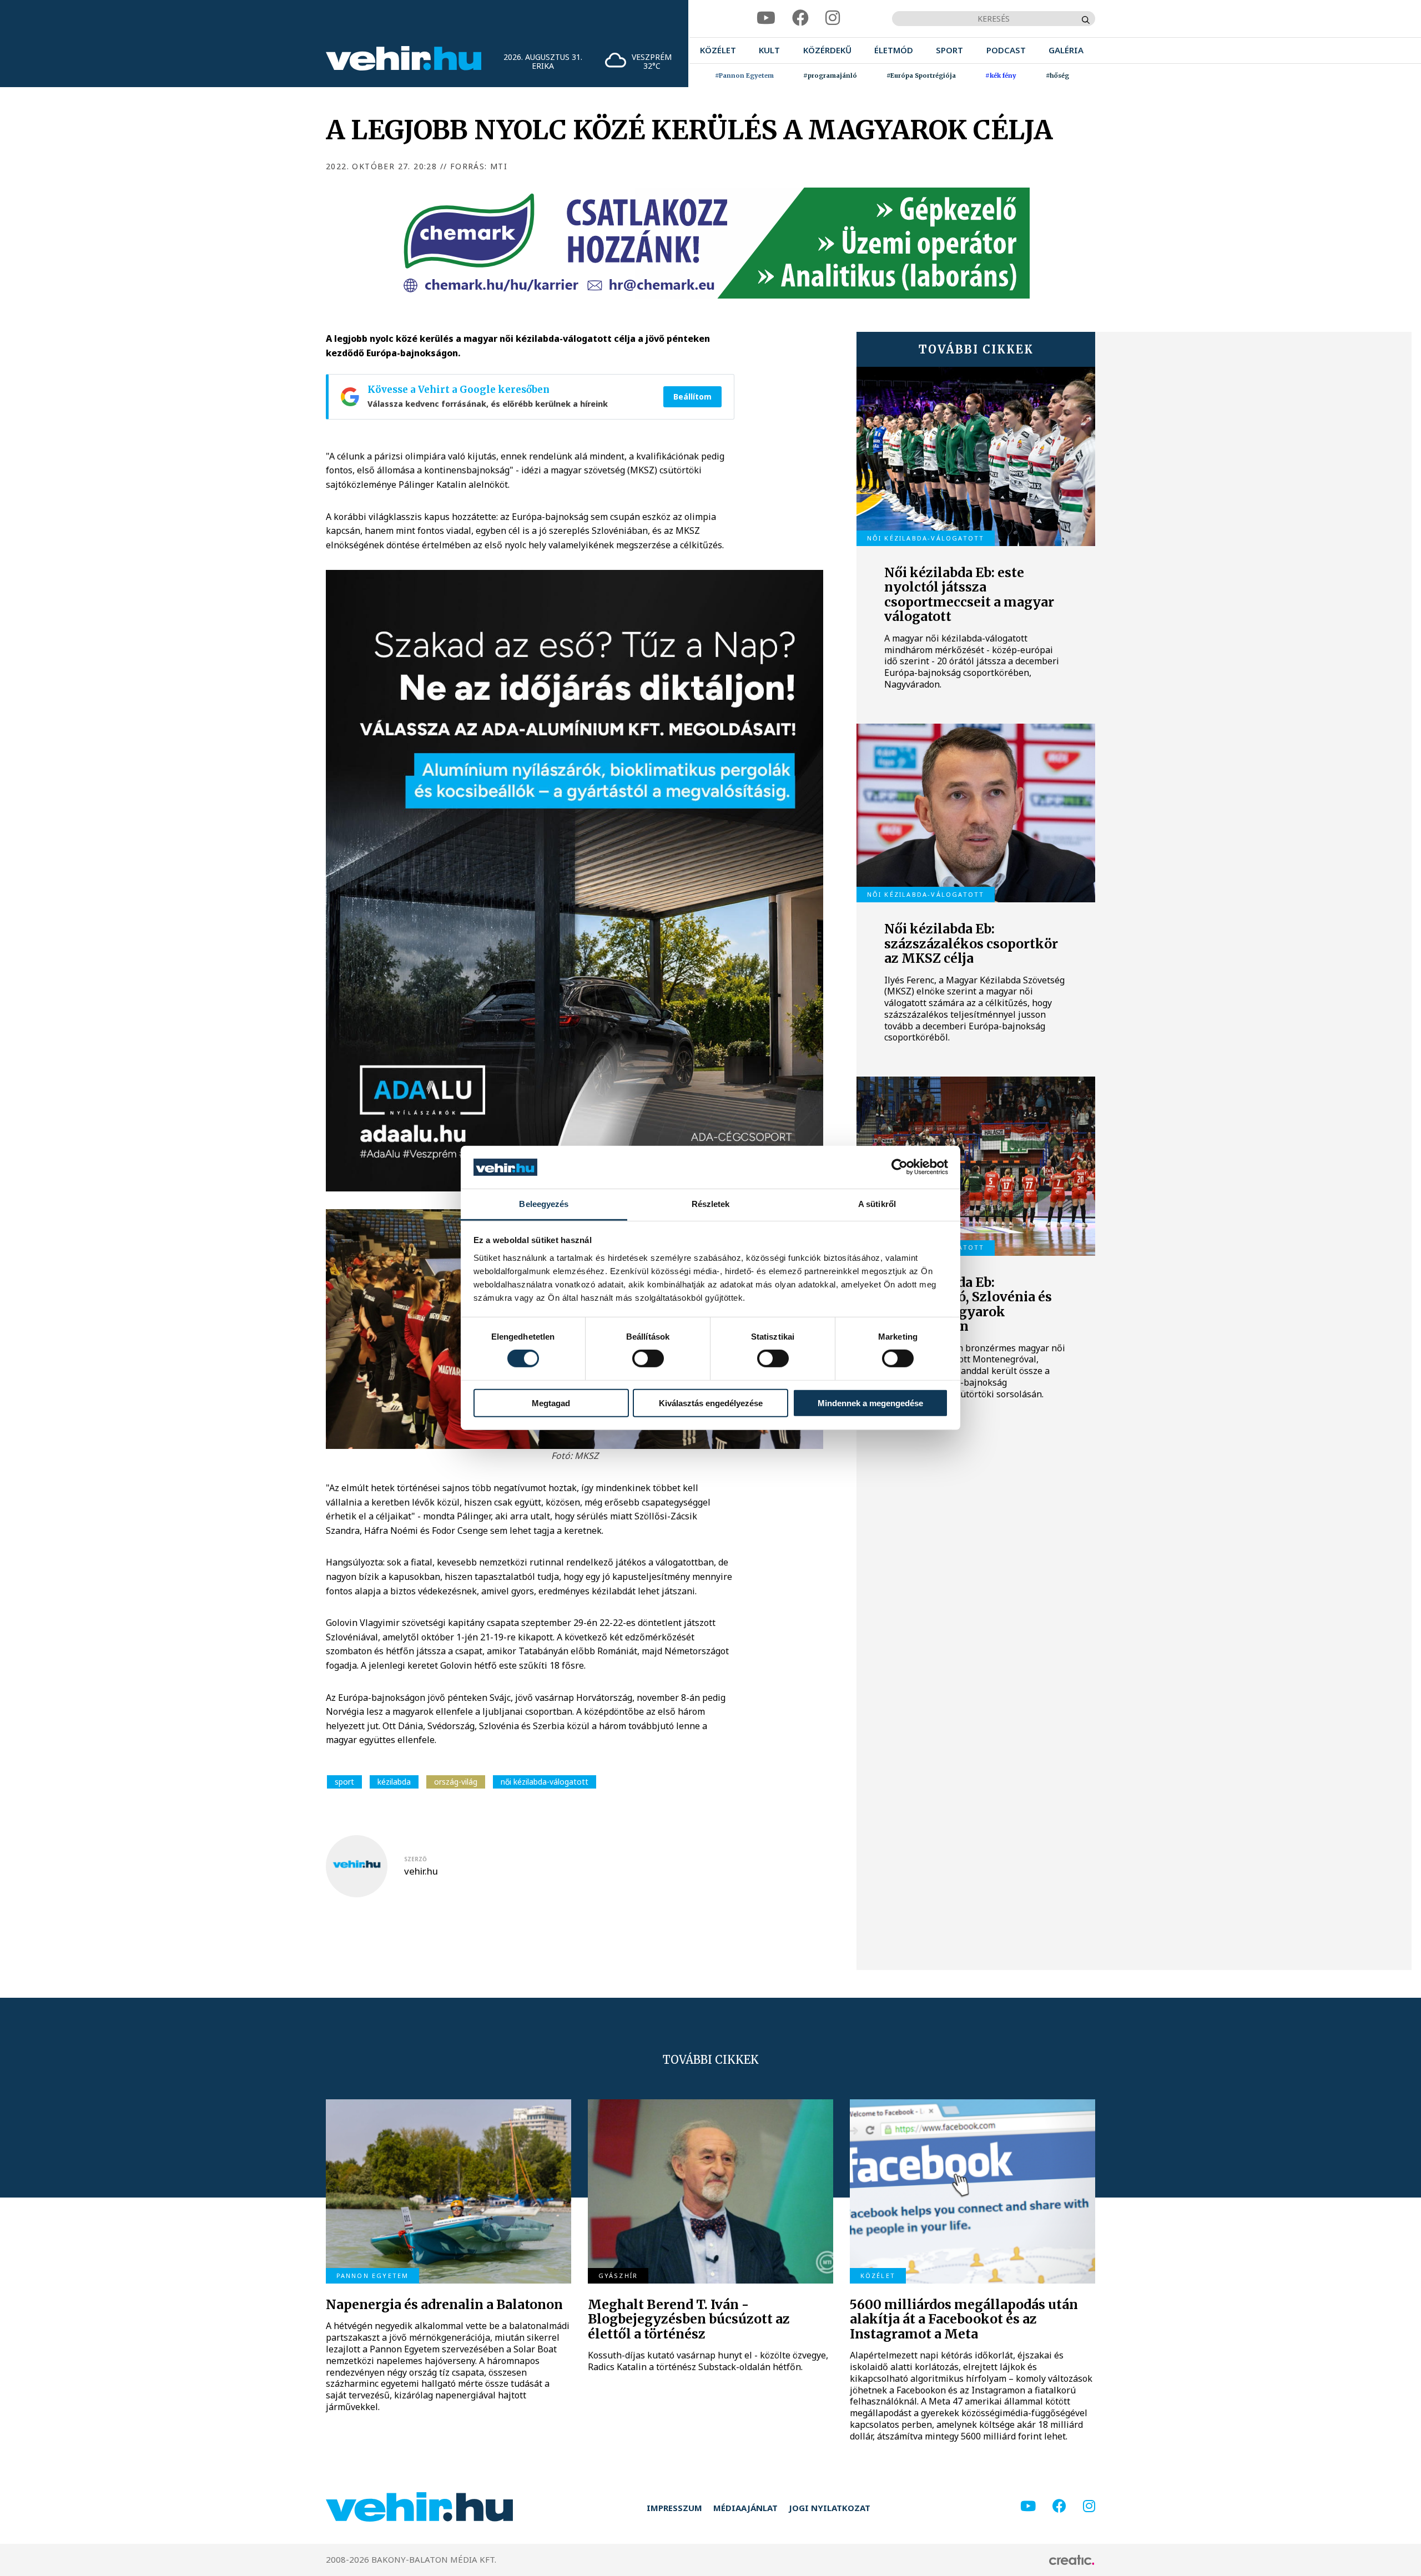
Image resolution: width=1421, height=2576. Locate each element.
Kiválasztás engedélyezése (711, 1403)
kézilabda (394, 1782)
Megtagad (551, 1403)
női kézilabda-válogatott (545, 1782)
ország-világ (456, 1782)
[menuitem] (718, 50)
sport (344, 1782)
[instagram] (833, 18)
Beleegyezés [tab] (544, 1204)
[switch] (648, 1358)
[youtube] (766, 18)
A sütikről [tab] (877, 1204)
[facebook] (800, 18)
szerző (415, 1859)
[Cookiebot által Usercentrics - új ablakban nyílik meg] (900, 1167)
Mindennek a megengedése (870, 1403)
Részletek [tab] (711, 1204)
